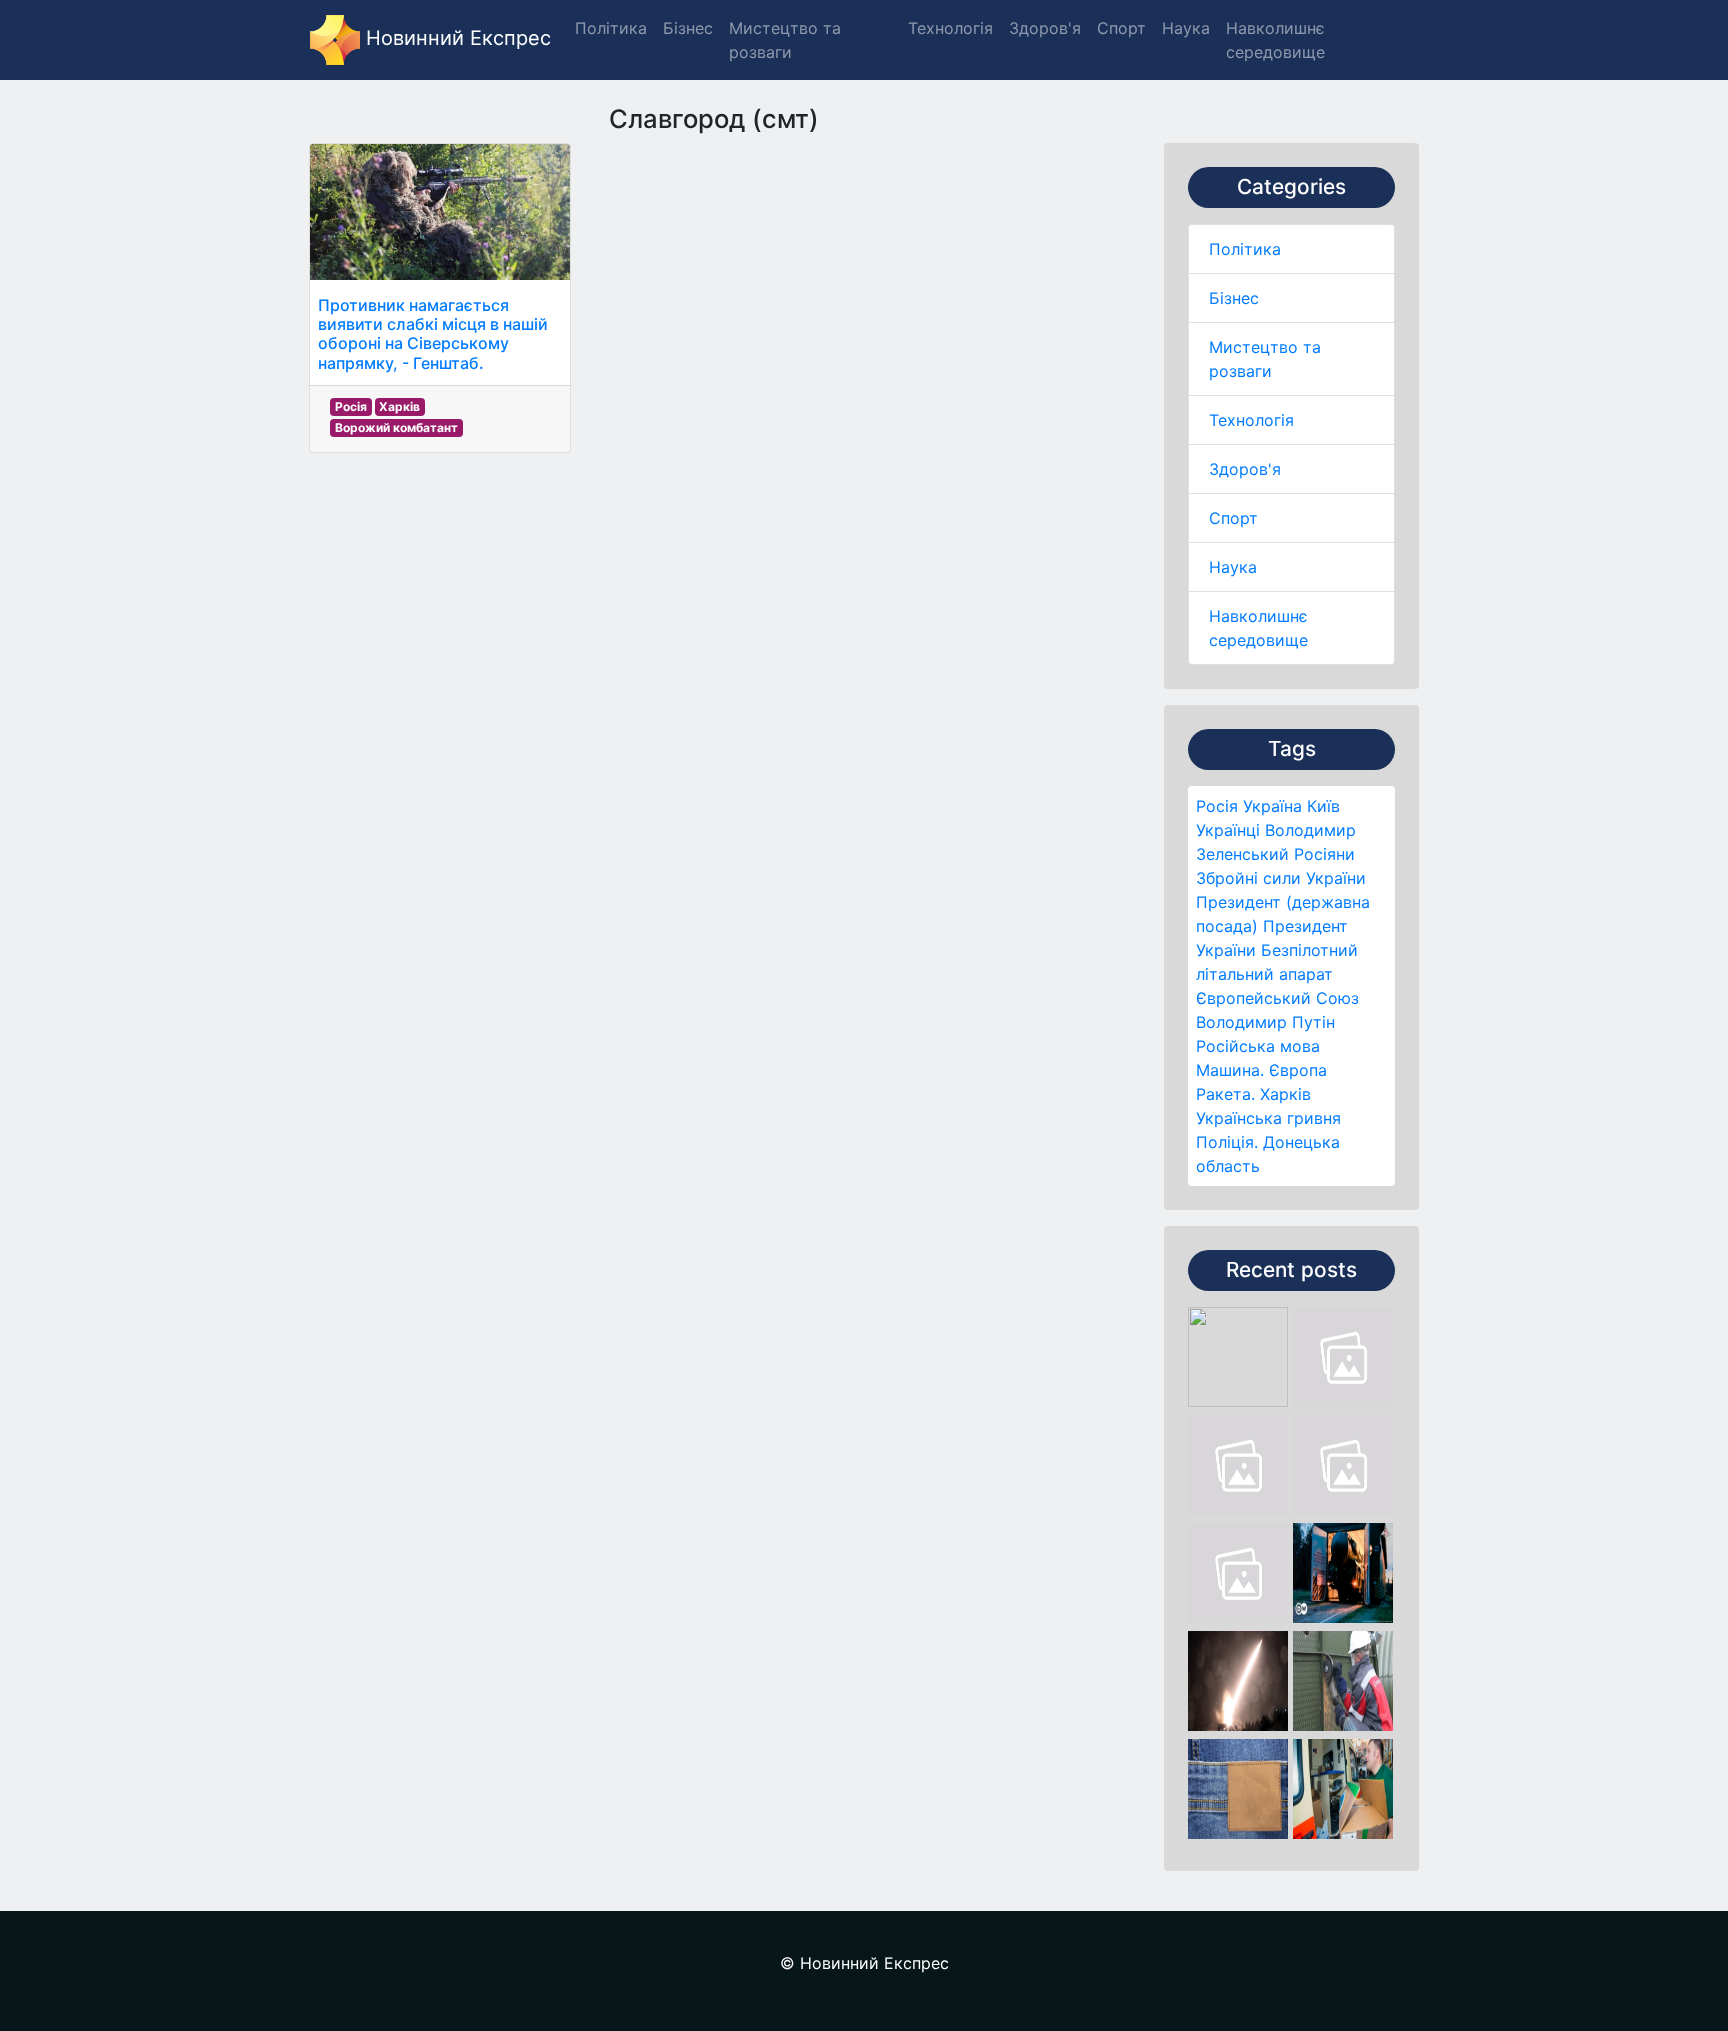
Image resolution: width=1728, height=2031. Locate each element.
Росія (1217, 806)
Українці (1228, 830)
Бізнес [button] (688, 28)
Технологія (1251, 420)
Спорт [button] (1121, 28)
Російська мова (1258, 1046)
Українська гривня (1268, 1118)
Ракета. (1225, 1094)
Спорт (1233, 518)
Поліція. (1227, 1142)
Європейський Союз (1277, 998)
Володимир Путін (1265, 1022)
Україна (1272, 806)
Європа (1298, 1070)
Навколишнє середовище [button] (1275, 40)
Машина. (1230, 1070)
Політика (1245, 249)
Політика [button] (611, 28)
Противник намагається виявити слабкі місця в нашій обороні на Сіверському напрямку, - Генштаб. (433, 334)
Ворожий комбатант (396, 427)
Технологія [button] (950, 28)
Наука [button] (1186, 28)
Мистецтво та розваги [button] (785, 40)
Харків (1285, 1094)
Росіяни (1324, 854)
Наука (1233, 567)
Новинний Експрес (455, 38)
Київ (1323, 806)
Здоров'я (1245, 469)
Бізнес (1234, 298)
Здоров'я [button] (1045, 28)
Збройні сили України (1281, 878)
